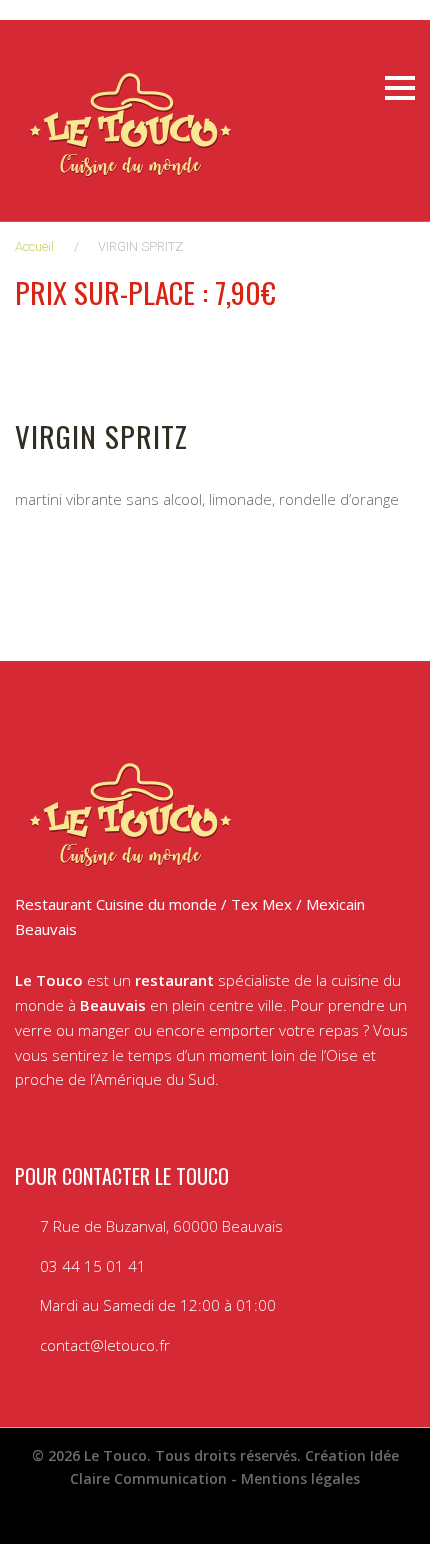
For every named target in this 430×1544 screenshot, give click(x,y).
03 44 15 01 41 (93, 1266)
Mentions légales (300, 1478)
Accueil (34, 246)
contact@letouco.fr (105, 1345)
